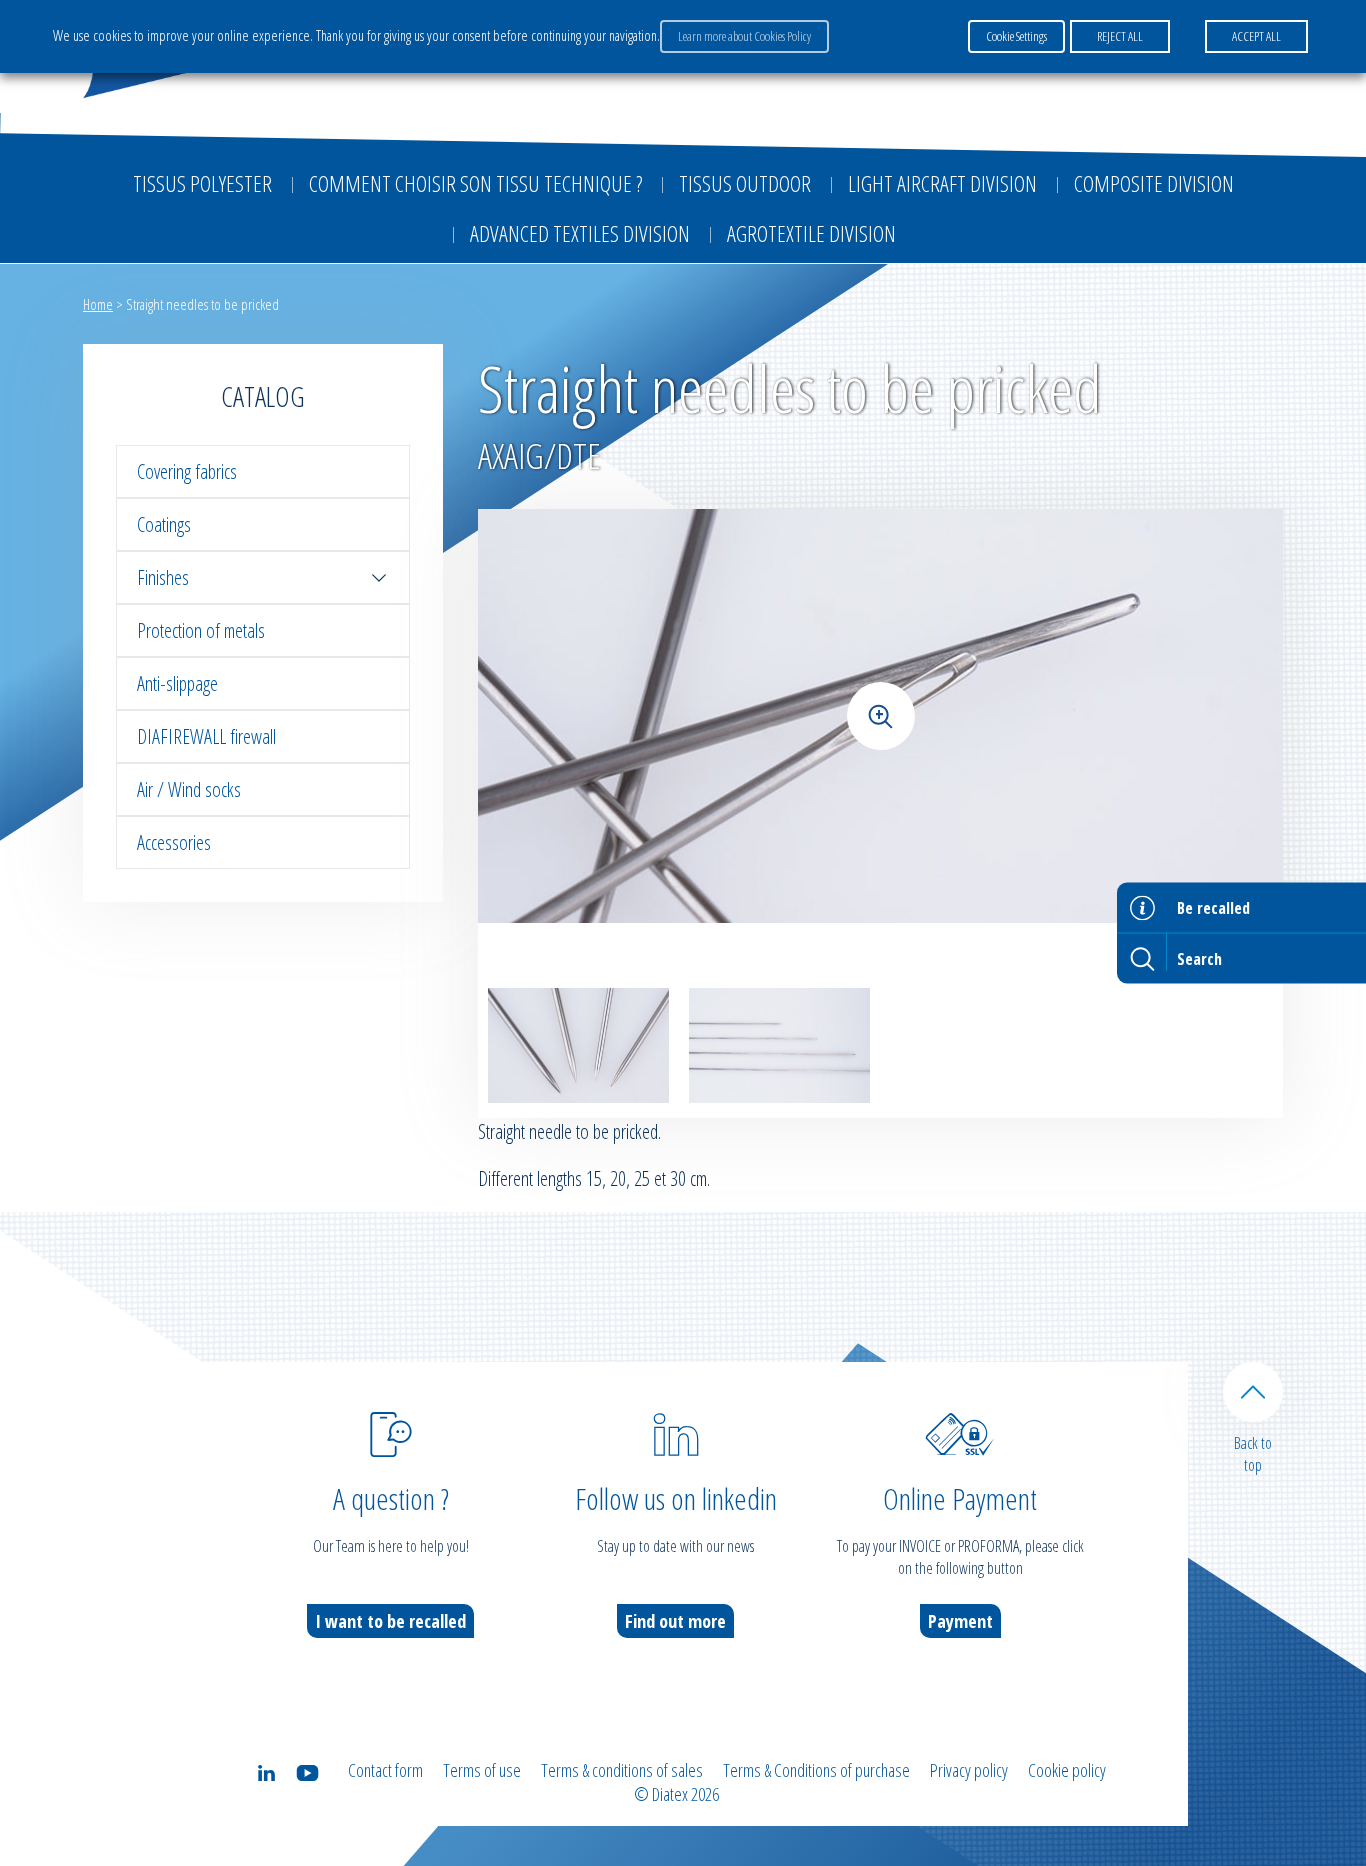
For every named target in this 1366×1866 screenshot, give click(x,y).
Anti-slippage (177, 683)
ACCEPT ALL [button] (1256, 36)
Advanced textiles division (580, 233)
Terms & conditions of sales (622, 1770)
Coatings (164, 524)
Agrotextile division (811, 233)
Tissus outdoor (745, 183)
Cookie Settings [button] (1016, 36)
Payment (960, 1621)
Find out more (675, 1621)
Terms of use (482, 1770)
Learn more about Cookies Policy (744, 36)
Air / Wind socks (189, 789)
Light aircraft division (942, 183)
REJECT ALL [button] (1120, 36)
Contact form (385, 1770)
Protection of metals (201, 630)
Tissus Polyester (202, 183)
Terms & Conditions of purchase (816, 1770)
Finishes (163, 577)
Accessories (174, 842)
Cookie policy (1067, 1770)
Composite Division (1154, 183)
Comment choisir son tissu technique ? (475, 183)
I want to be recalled (390, 1621)
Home (98, 304)
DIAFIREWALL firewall (206, 736)
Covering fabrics (187, 471)
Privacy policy (969, 1770)
